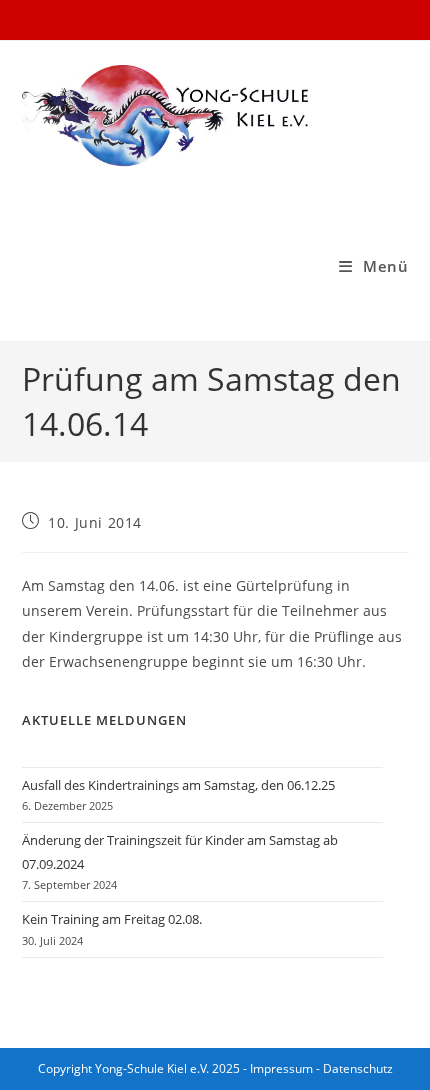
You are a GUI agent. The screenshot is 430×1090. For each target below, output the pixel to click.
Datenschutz (358, 1068)
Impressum (281, 1068)
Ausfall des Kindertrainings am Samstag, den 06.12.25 (178, 785)
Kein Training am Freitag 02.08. (112, 919)
